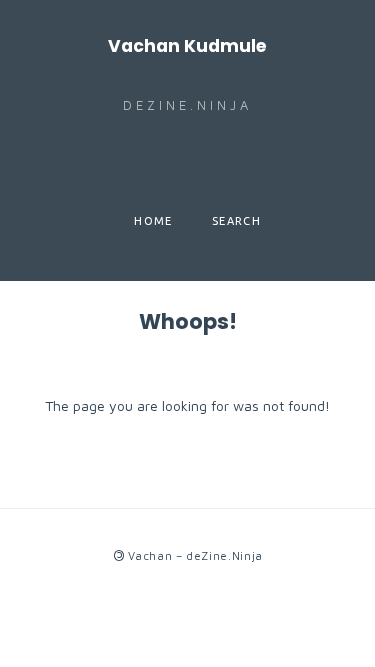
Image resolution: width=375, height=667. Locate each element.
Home (153, 221)
